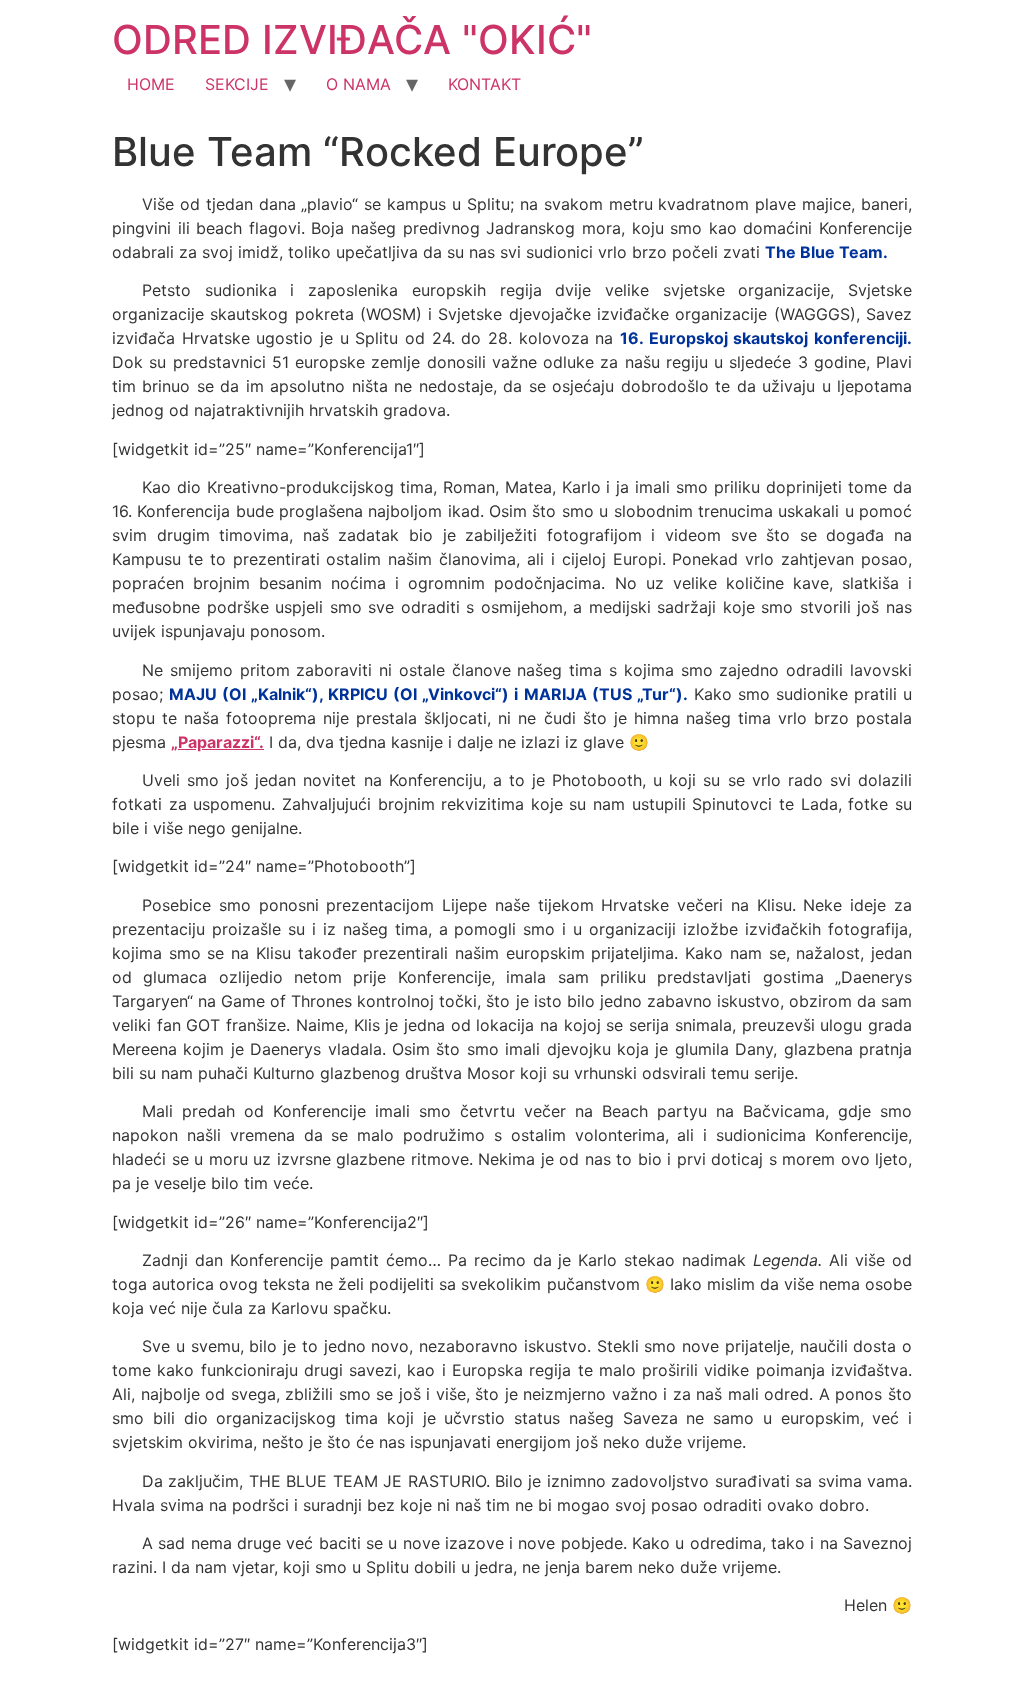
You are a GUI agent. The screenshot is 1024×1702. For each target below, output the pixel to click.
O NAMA (358, 84)
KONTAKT (484, 84)
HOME (151, 84)
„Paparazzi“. (217, 742)
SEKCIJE (237, 84)
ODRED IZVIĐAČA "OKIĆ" (352, 39)
